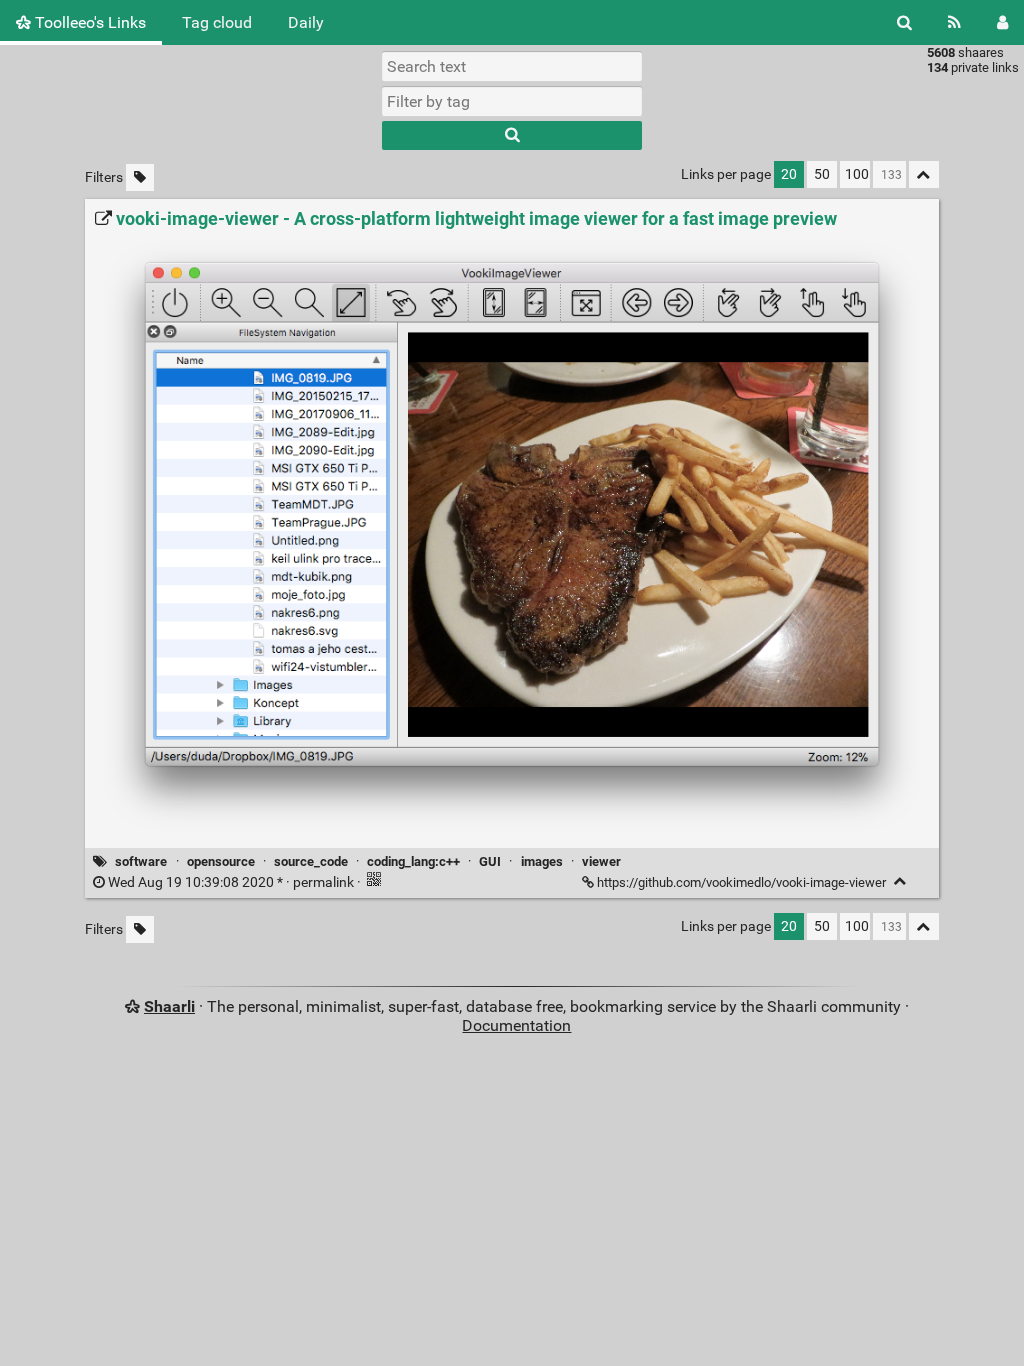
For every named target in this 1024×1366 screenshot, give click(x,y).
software (141, 861)
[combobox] (512, 101)
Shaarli (169, 1006)
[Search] (904, 22)
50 (822, 174)
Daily (306, 22)
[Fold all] (924, 174)
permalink (231, 882)
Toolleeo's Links (88, 22)
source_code (311, 861)
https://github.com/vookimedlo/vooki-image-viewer (741, 882)
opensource (221, 861)
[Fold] (900, 881)
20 (789, 174)
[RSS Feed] (954, 22)
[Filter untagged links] (140, 177)
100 (857, 174)
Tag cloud (217, 22)
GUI (490, 861)
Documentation (516, 1025)
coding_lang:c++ (413, 861)
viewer (601, 861)
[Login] (1002, 22)
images (542, 861)
